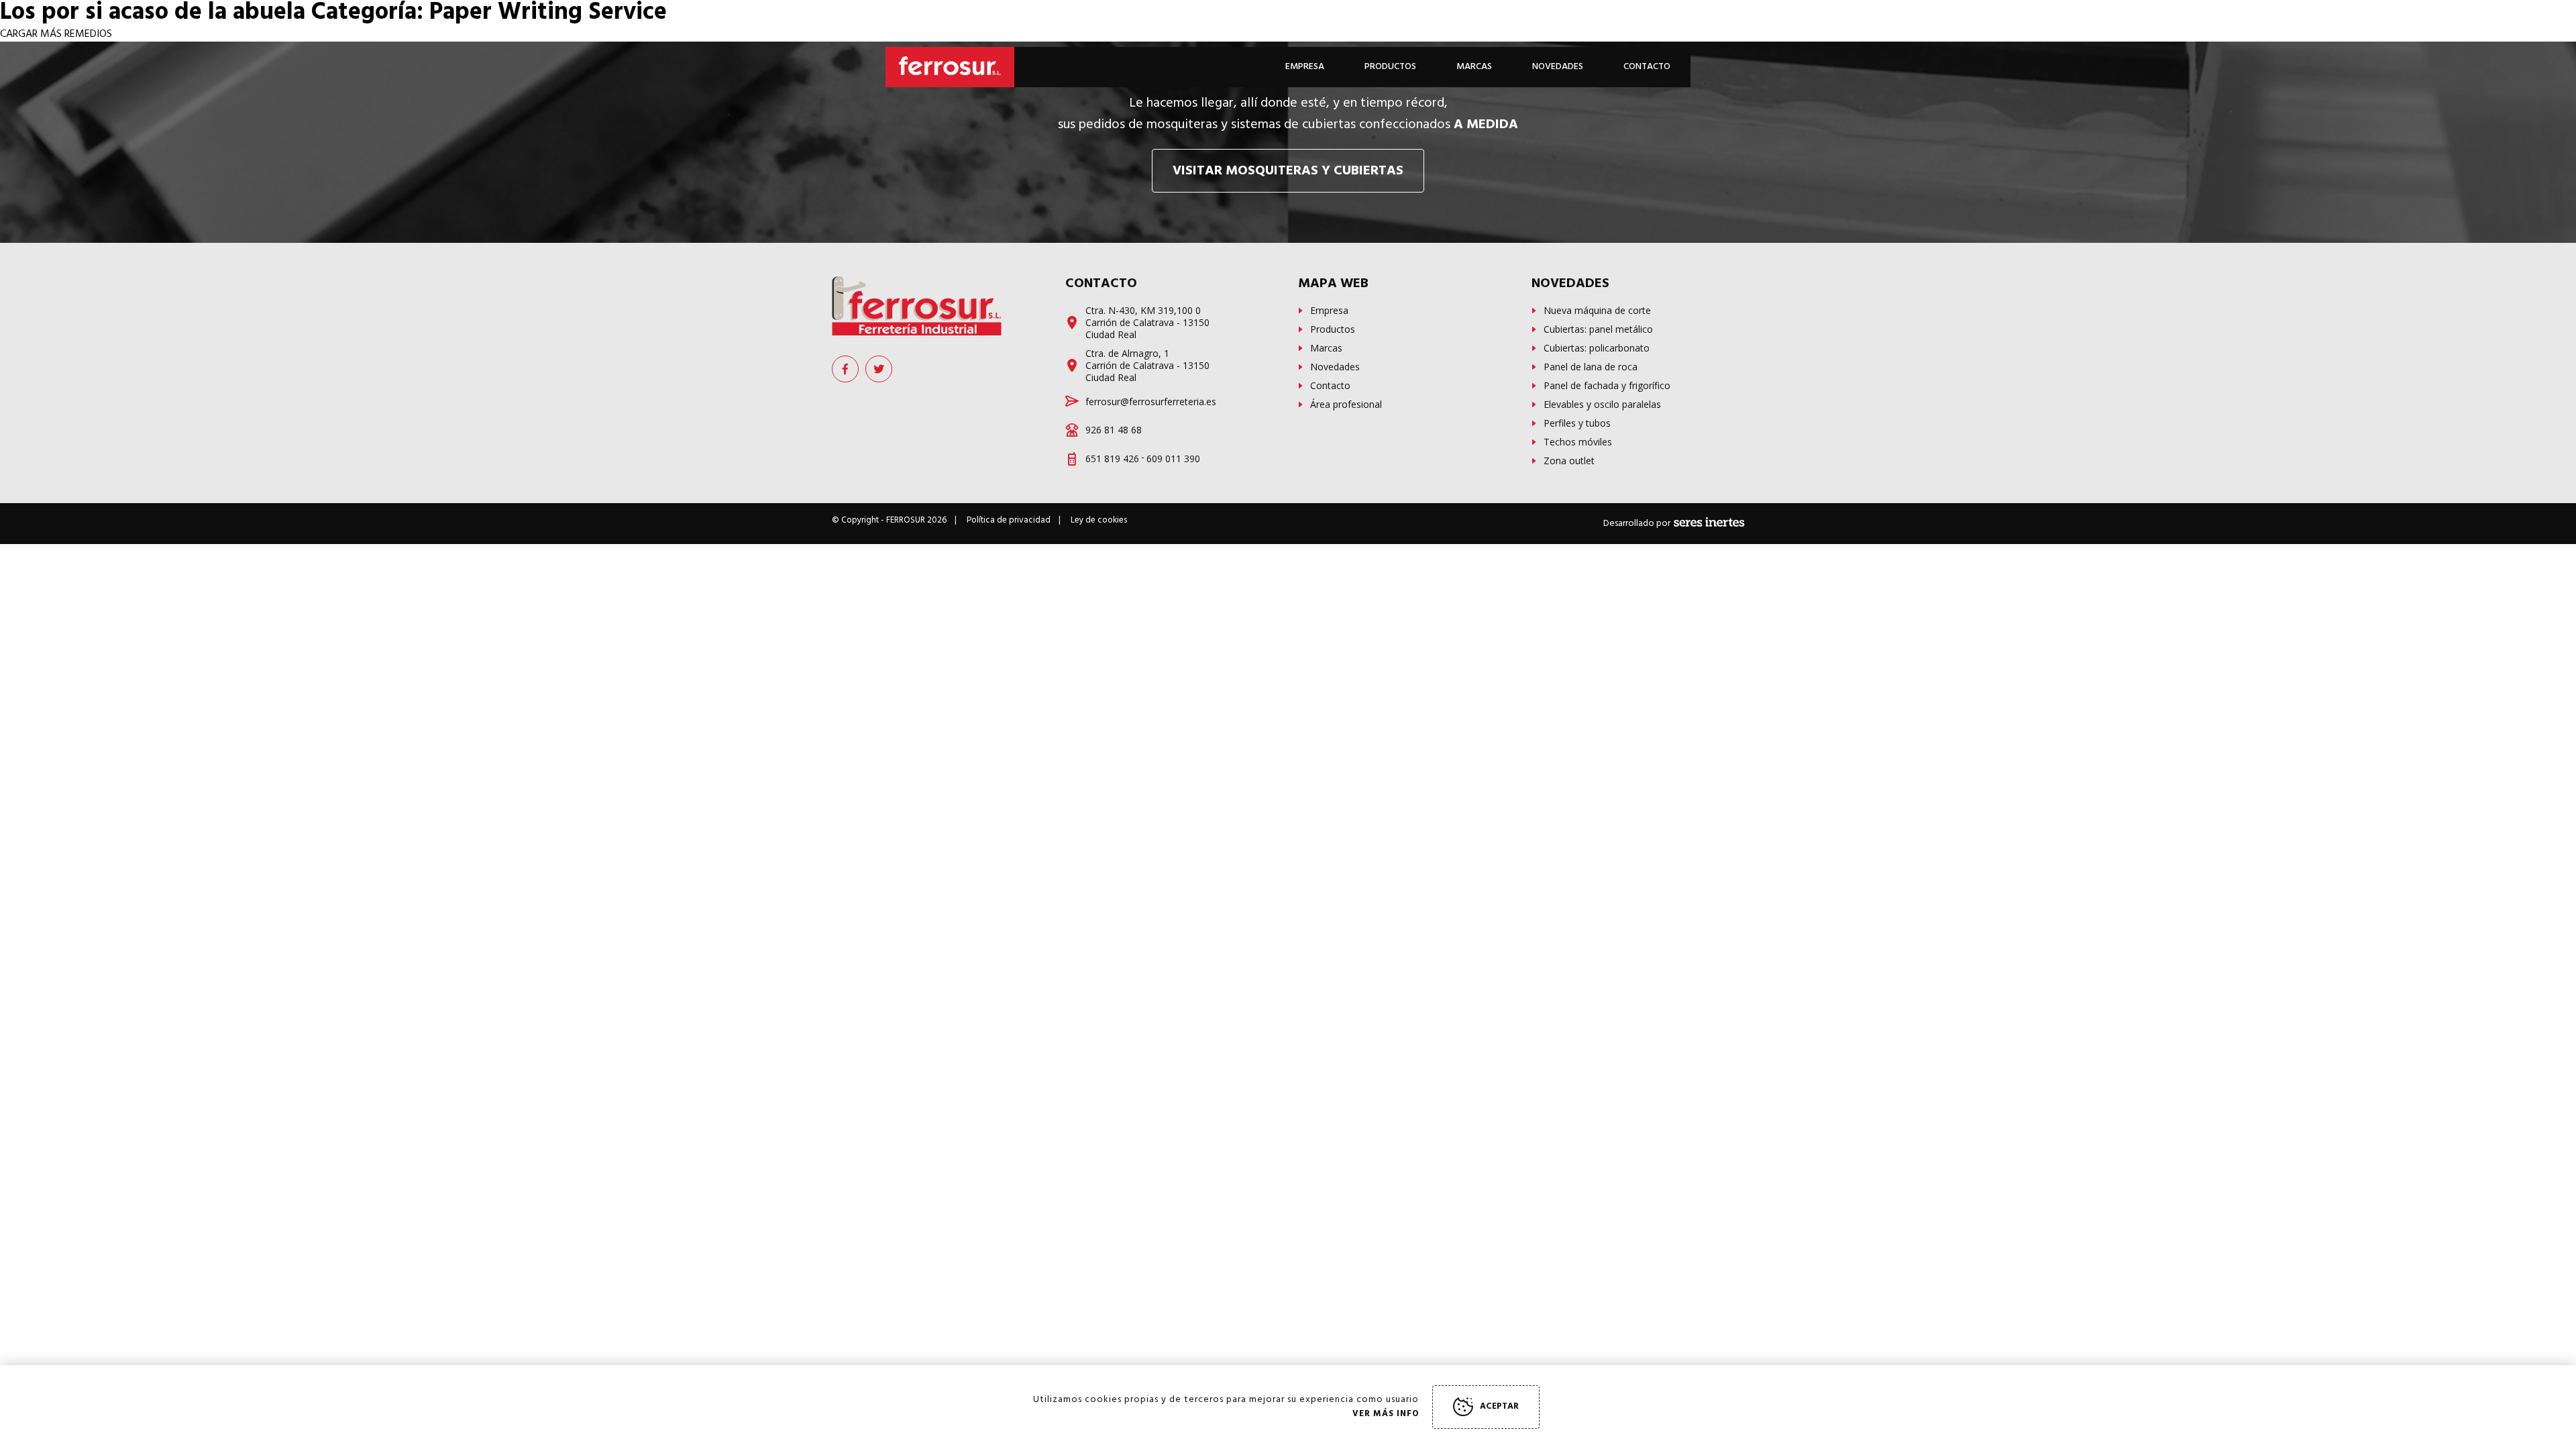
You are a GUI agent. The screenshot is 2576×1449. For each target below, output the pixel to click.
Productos (1333, 329)
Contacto (1647, 67)
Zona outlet (1569, 461)
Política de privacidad (1009, 520)
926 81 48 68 (1114, 430)
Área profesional (1346, 405)
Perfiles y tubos (1577, 423)
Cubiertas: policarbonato (1597, 348)
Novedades (1335, 367)
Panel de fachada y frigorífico (1607, 386)
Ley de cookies (1099, 520)
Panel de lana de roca (1591, 367)
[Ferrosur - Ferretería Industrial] (917, 306)
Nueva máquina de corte (1597, 311)
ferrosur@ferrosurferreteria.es (1151, 402)
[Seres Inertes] (1709, 524)
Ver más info (1386, 1414)
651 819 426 (1112, 459)
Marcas (1474, 67)
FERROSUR (906, 520)
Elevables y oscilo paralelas (1602, 405)
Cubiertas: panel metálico (1598, 329)
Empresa (1305, 67)
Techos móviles (1578, 442)
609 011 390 (1173, 459)
